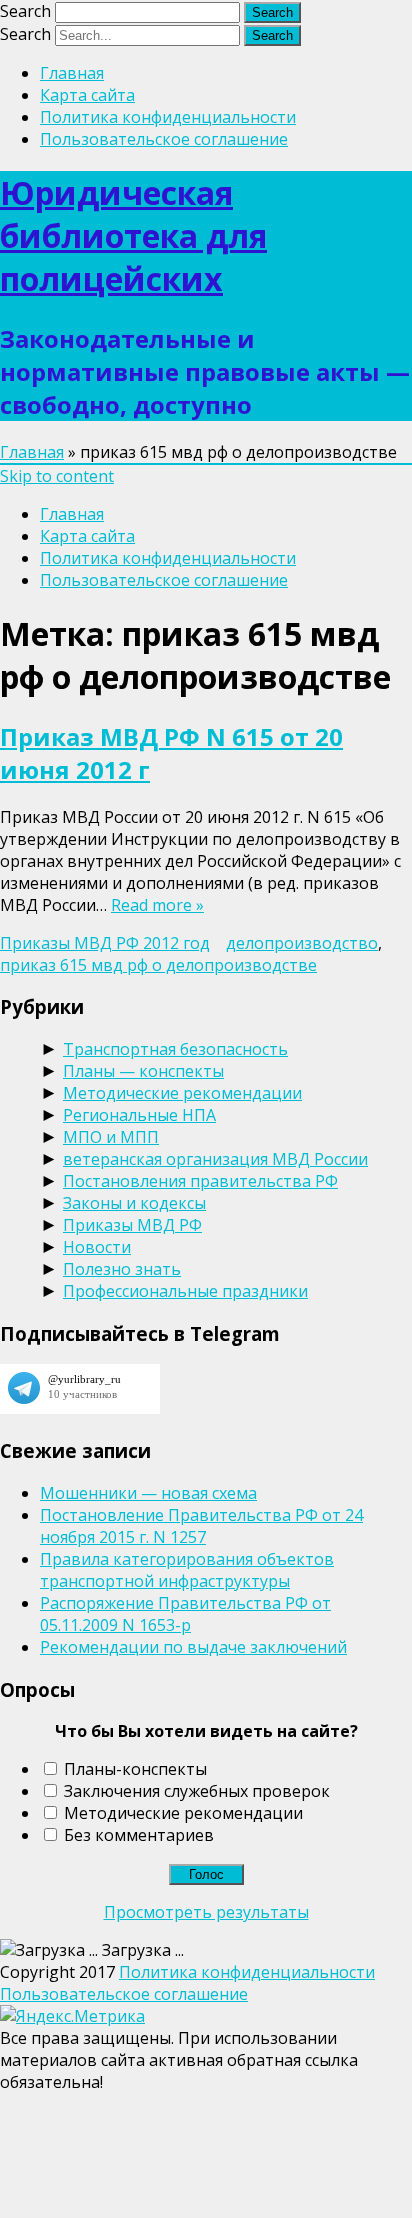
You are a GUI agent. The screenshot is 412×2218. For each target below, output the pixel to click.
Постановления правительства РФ (200, 1181)
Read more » (157, 905)
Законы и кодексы (134, 1203)
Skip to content (57, 476)
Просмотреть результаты (206, 1912)
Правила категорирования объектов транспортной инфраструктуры (187, 1570)
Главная (72, 73)
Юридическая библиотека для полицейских (133, 235)
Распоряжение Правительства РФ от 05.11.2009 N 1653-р (185, 1614)
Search (25, 11)
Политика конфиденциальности (168, 117)
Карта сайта (87, 95)
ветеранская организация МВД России (215, 1159)
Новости (97, 1247)
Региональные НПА (139, 1115)
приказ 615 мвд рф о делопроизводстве (158, 965)
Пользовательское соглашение (164, 139)
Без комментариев (139, 1835)
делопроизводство (302, 943)
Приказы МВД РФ (132, 1225)
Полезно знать (122, 1269)
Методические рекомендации (182, 1093)
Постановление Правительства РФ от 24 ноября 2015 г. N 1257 (201, 1526)
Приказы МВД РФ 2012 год (105, 943)
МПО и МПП (111, 1137)
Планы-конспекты (135, 1769)
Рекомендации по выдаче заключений (193, 1647)
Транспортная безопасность (175, 1049)
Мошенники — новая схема (148, 1493)
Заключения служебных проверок (197, 1791)
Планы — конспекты (143, 1071)
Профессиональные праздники (185, 1291)
